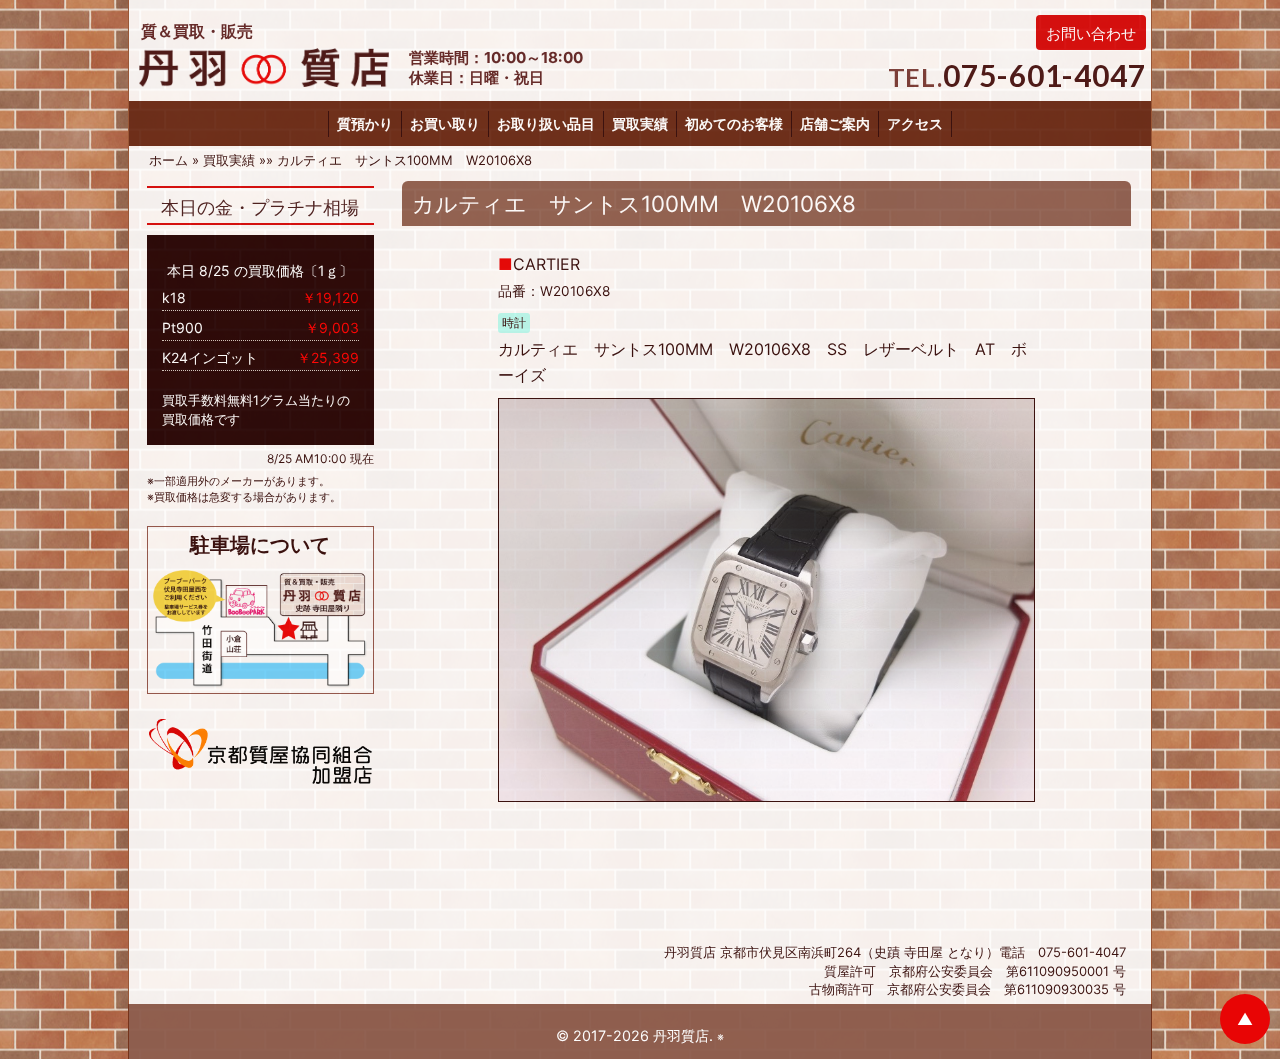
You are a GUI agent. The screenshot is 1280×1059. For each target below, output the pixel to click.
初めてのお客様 (734, 123)
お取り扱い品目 (546, 123)
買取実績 (640, 123)
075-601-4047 (1044, 75)
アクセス (915, 123)
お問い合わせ (1091, 33)
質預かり (365, 123)
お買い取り (445, 123)
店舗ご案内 (835, 123)
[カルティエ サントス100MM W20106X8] (767, 599)
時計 (514, 323)
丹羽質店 (681, 1035)
